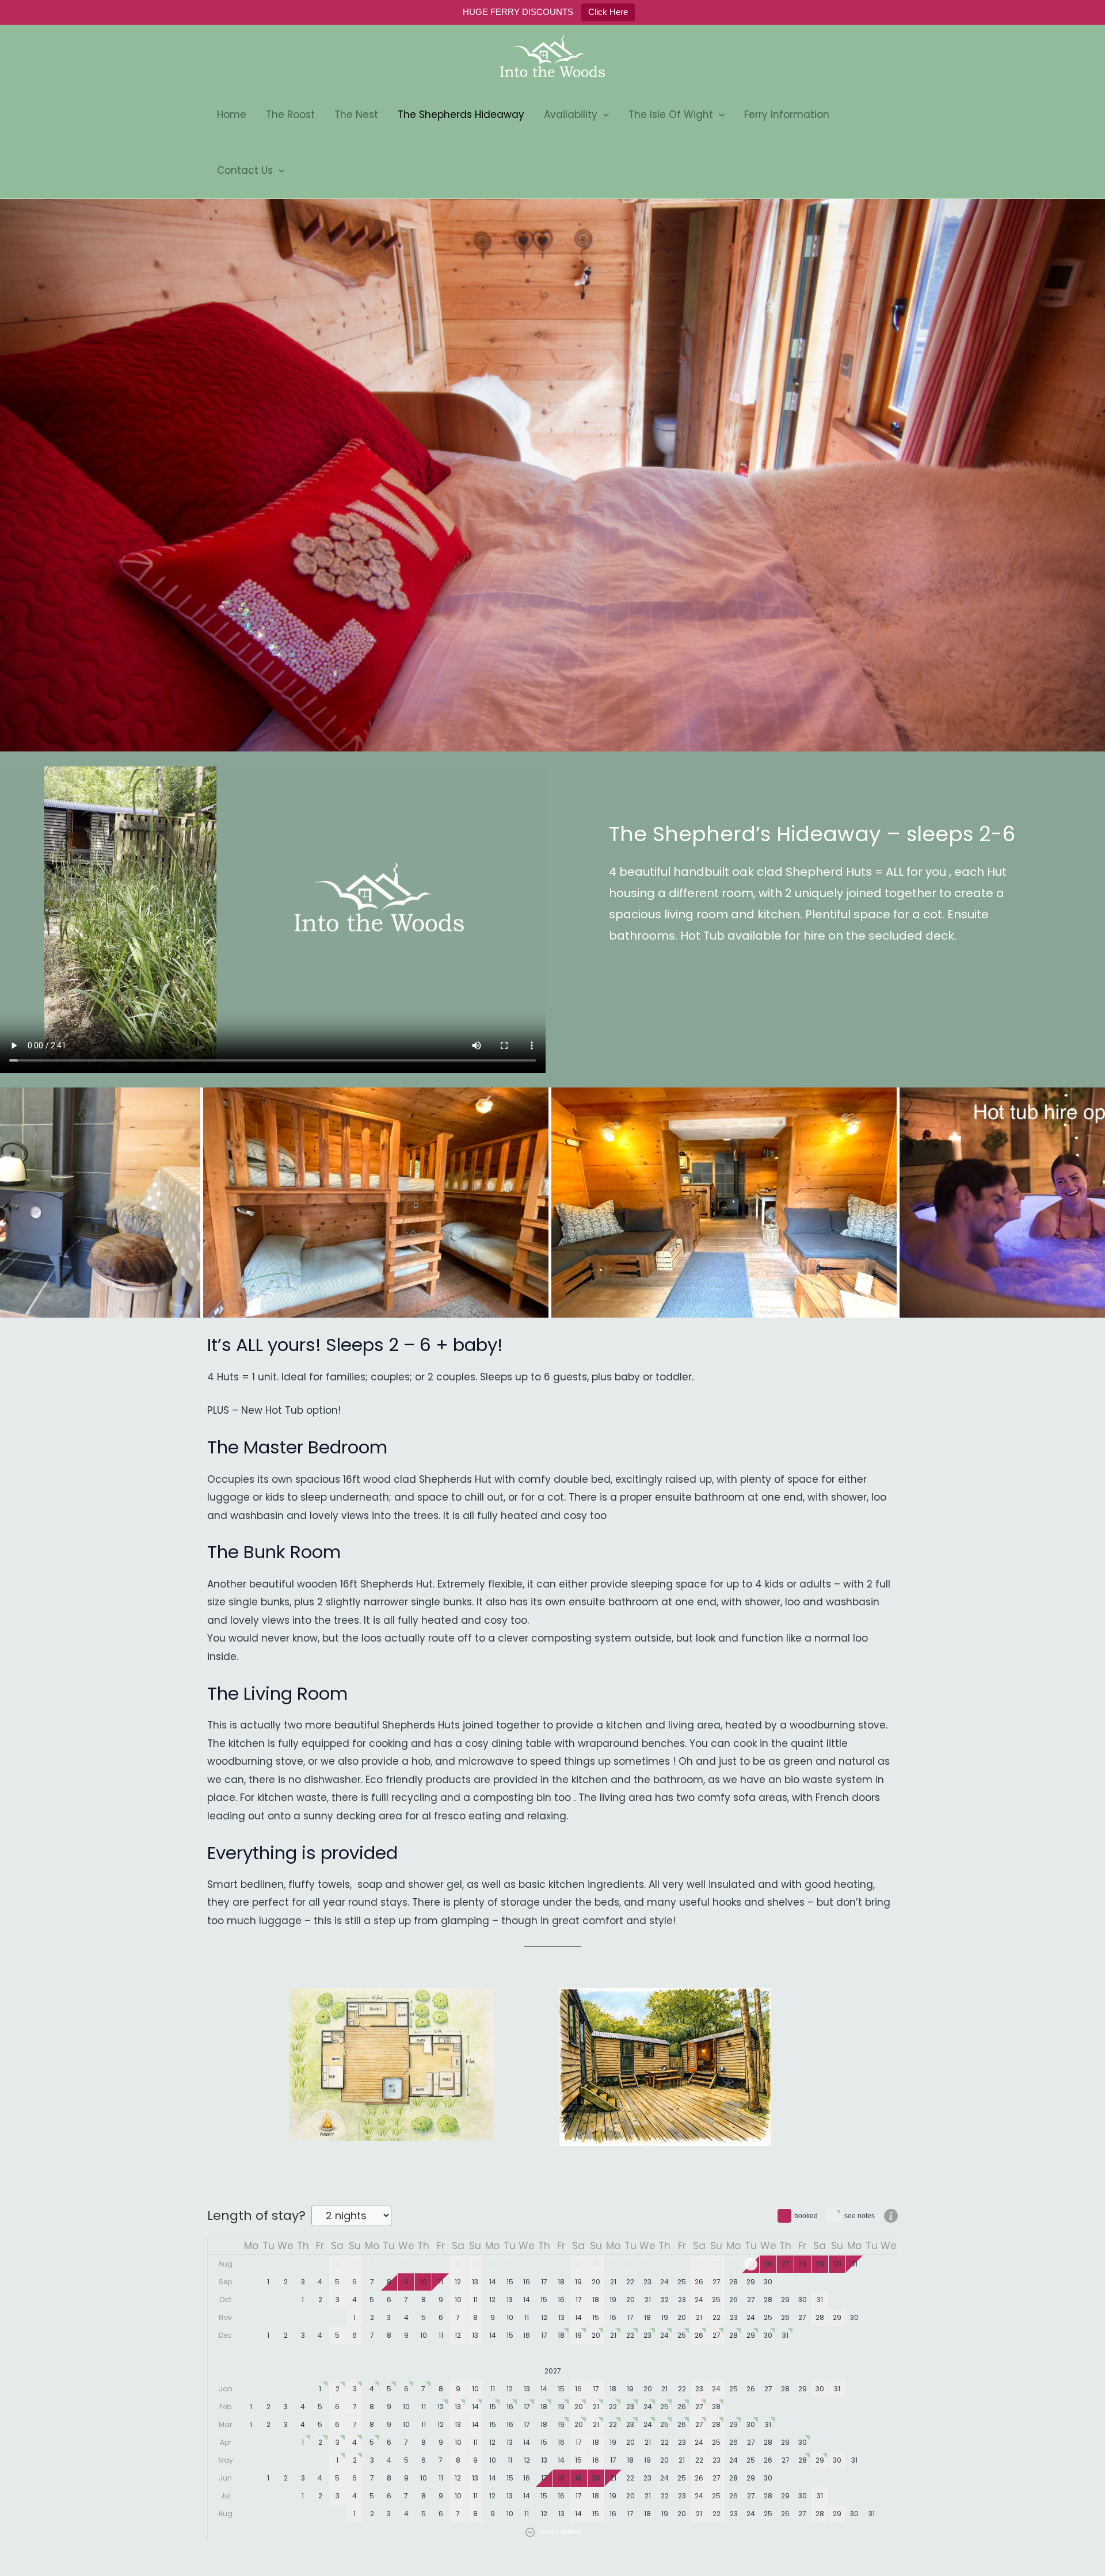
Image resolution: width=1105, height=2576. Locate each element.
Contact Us (245, 170)
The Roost (290, 115)
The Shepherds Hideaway (461, 115)
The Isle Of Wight (671, 115)
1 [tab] (531, 725)
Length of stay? (256, 2216)
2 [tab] (554, 725)
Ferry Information (787, 115)
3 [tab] (578, 725)
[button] (603, 115)
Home (232, 115)
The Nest (356, 115)
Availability (571, 115)
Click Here (608, 12)
